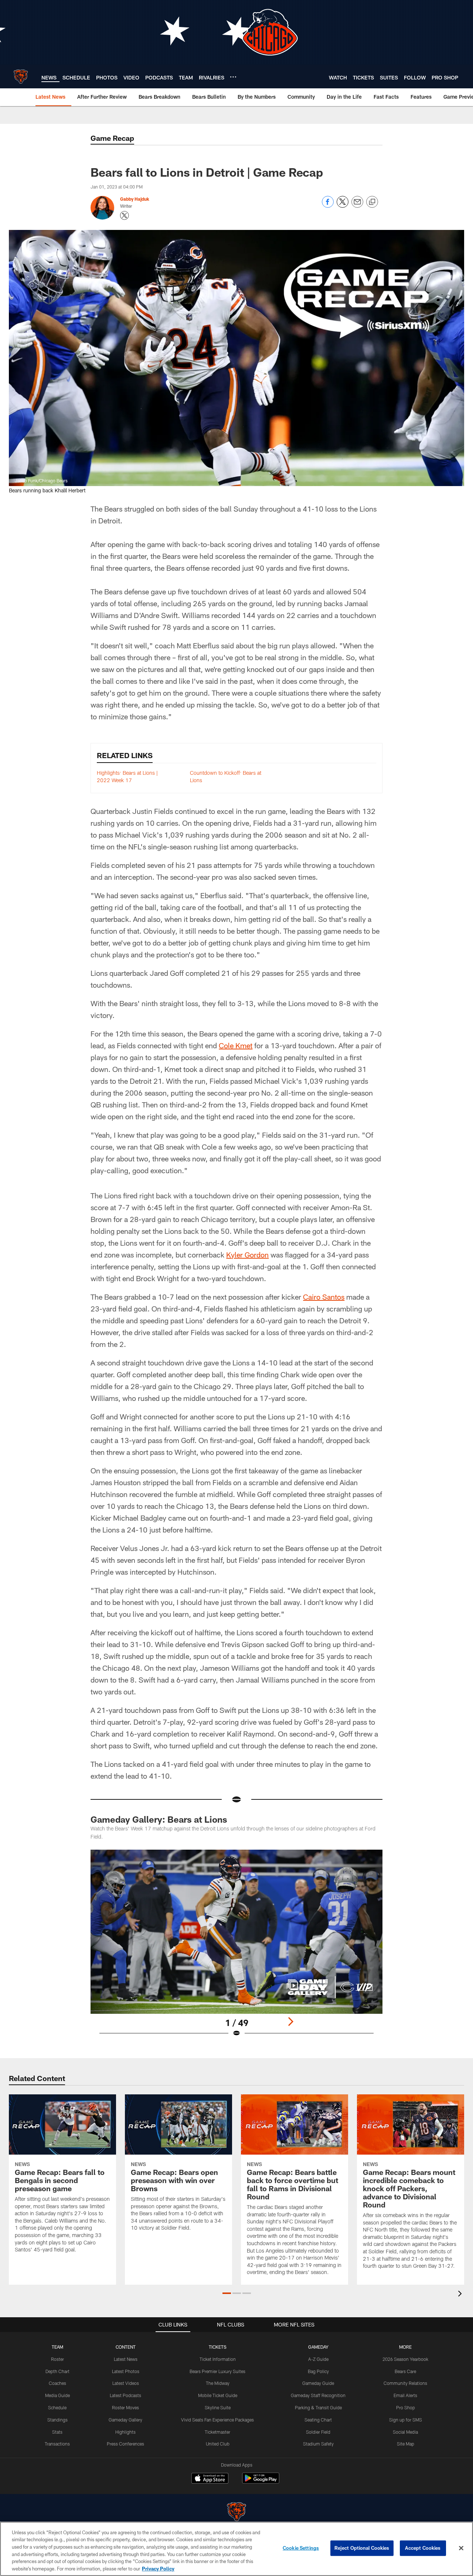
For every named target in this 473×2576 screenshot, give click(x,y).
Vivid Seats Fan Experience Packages (217, 2420)
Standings (57, 2420)
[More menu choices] (233, 77)
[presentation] (461, 2295)
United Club (218, 2444)
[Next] (290, 2022)
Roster (57, 2359)
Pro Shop (406, 2407)
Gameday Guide (318, 2383)
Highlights (125, 2432)
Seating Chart (318, 2420)
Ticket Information (218, 2359)
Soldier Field (318, 2432)
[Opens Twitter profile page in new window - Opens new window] (125, 215)
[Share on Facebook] (328, 206)
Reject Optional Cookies (362, 2548)
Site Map (406, 2444)
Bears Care (405, 2371)
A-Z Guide (318, 2359)
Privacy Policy (158, 2568)
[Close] (461, 2548)
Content (126, 2347)
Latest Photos (126, 2371)
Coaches (57, 2383)
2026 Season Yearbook (405, 2359)
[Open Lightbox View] (236, 1948)
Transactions (57, 2444)
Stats (57, 2432)
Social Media (405, 2432)
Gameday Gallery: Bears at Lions (159, 1819)
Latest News (126, 2359)
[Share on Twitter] (343, 206)
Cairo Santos (324, 1297)
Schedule (57, 2407)
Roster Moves (125, 2407)
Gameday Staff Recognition (318, 2395)
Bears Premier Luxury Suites (217, 2371)
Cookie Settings (301, 2548)
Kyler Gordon (247, 1255)
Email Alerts (405, 2395)
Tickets (218, 2347)
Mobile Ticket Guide (218, 2395)
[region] (236, 2549)
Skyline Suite (218, 2407)
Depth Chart (57, 2371)
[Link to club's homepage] (21, 77)
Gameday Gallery (125, 2420)
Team (57, 2347)
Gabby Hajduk (135, 199)
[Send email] (357, 206)
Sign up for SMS (406, 2420)
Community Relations (405, 2383)
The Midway (218, 2383)
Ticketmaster (217, 2432)
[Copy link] (372, 202)
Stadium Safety (318, 2444)
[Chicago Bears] (236, 2513)
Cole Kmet (236, 1045)
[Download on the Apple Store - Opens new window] (210, 2479)
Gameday (318, 2347)
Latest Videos (126, 2383)
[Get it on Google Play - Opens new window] (261, 2482)
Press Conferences (125, 2444)
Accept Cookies (423, 2548)
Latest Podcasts (125, 2395)
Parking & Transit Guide (318, 2407)
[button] (227, 2293)
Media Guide (57, 2395)
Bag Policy (318, 2371)
